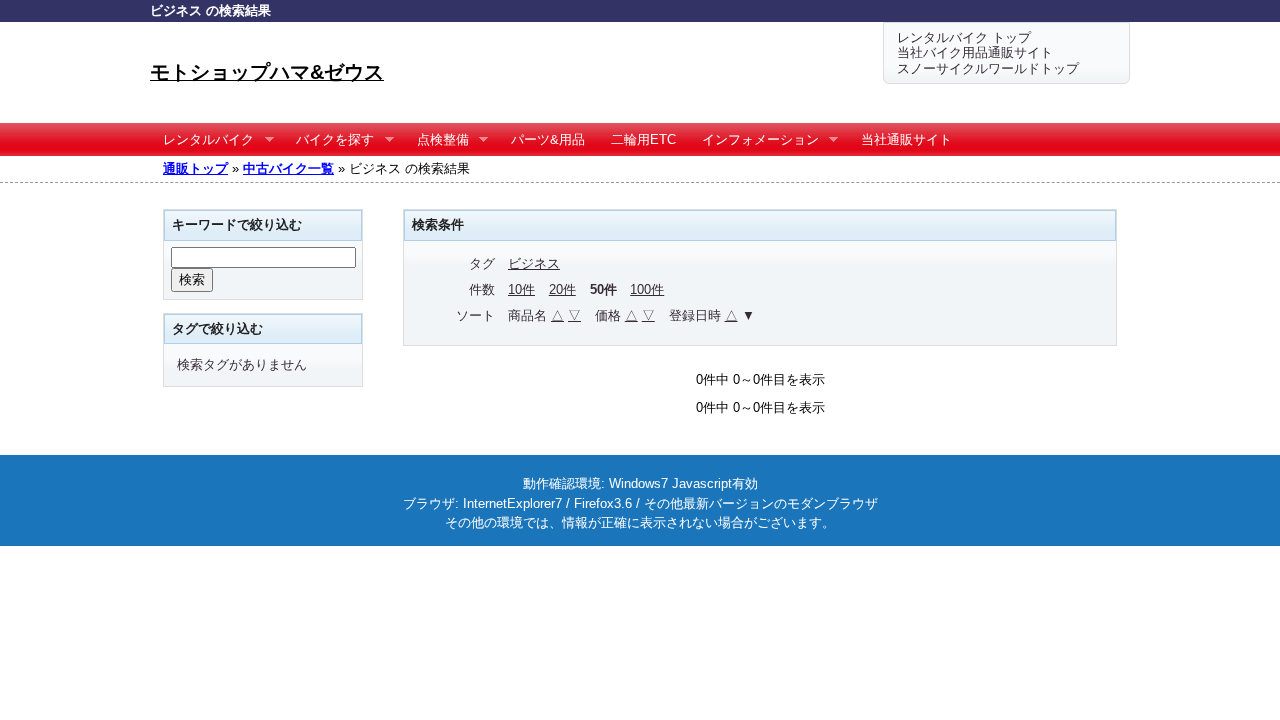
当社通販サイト (906, 139)
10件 (521, 289)
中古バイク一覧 (288, 168)
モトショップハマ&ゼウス (267, 72)
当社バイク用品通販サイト (975, 52)
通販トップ (195, 168)
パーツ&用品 (548, 139)
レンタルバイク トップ (964, 37)
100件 (647, 289)
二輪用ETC (643, 139)
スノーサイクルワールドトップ (988, 68)
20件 (562, 289)
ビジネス (534, 263)
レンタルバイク (202, 140)
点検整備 (436, 140)
